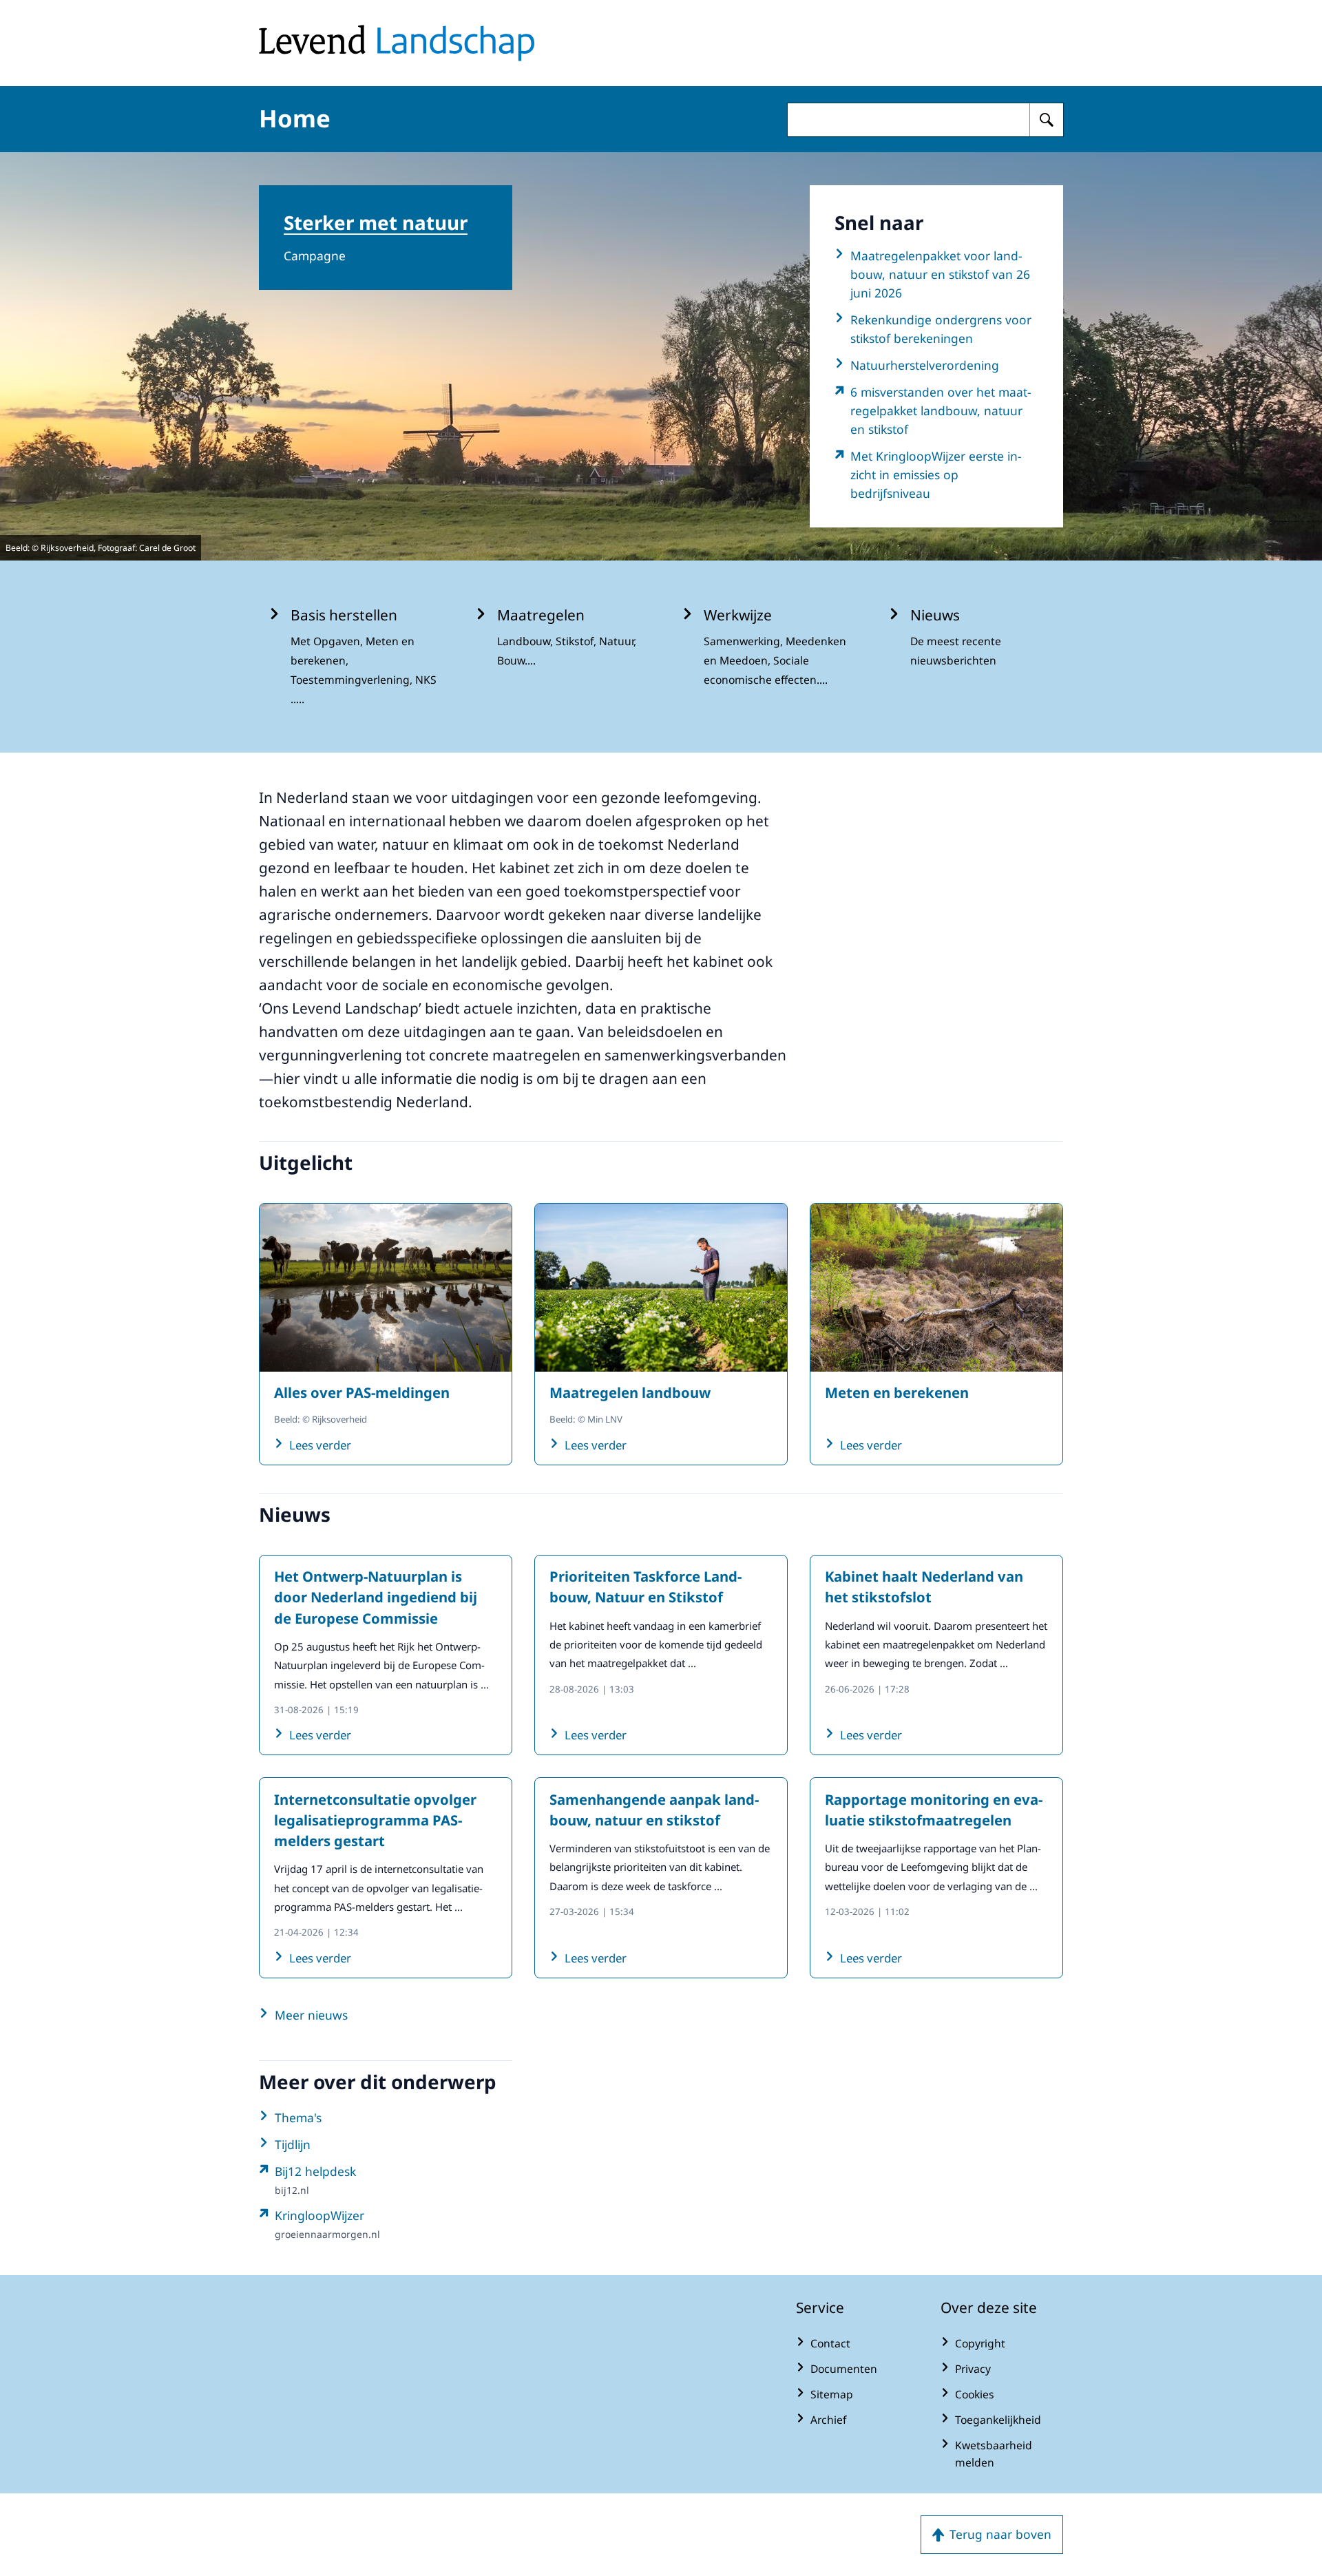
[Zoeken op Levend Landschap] (1047, 120)
